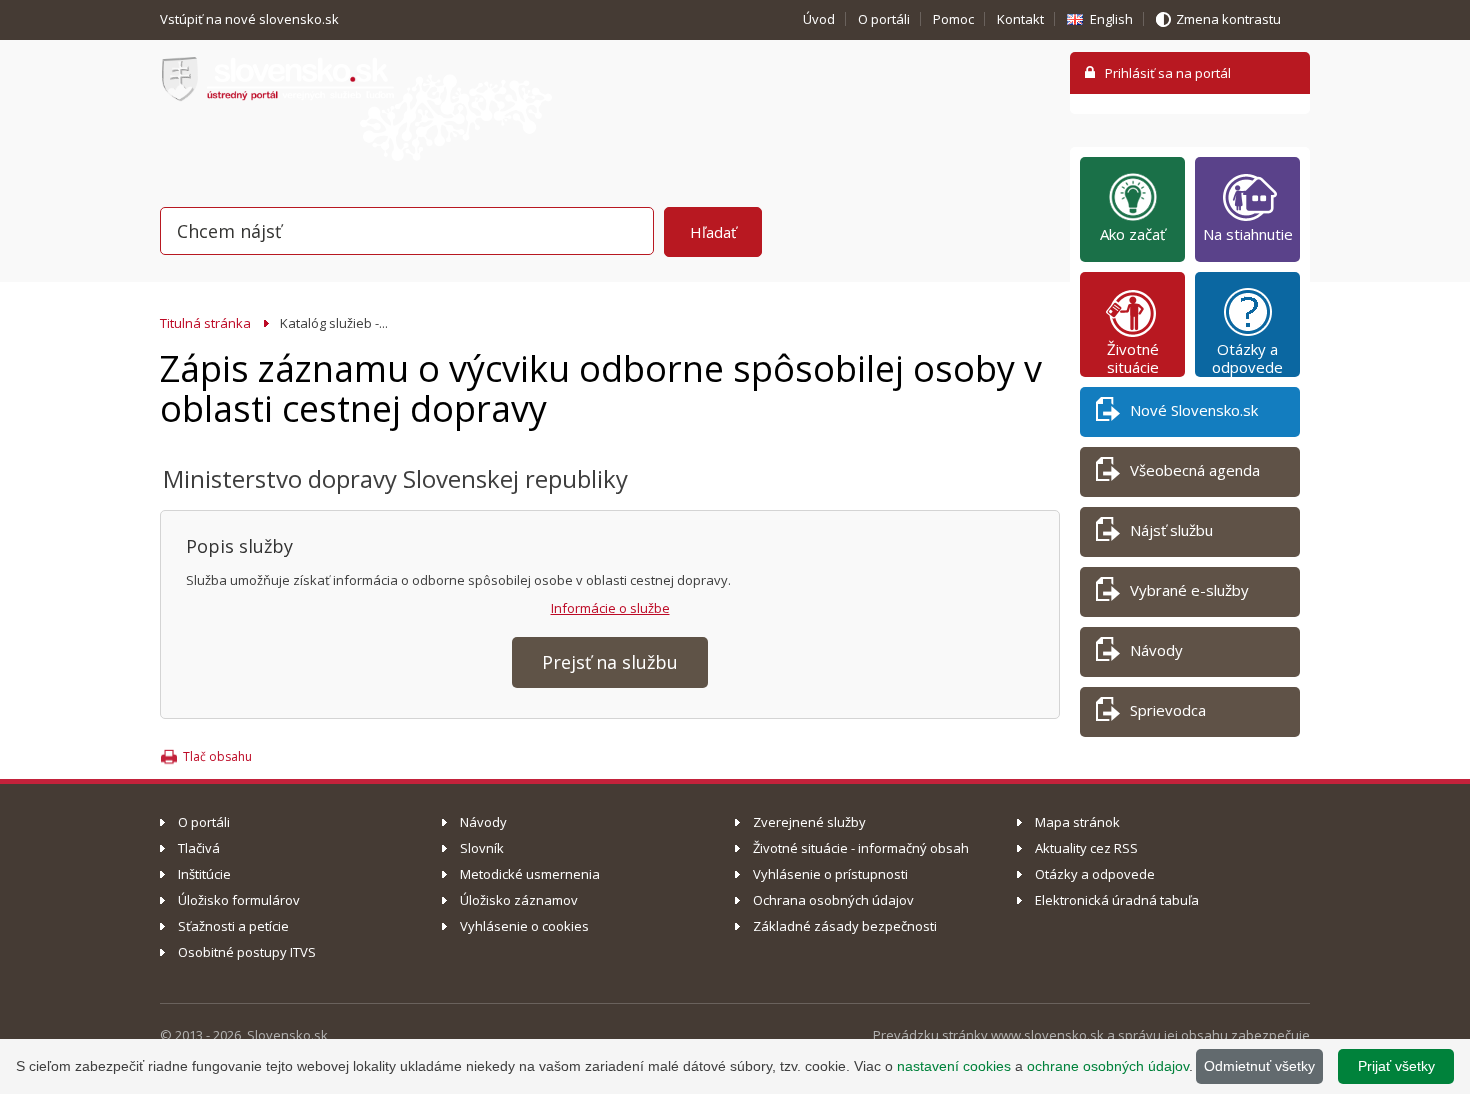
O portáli (884, 19)
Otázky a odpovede (1247, 358)
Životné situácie (1133, 358)
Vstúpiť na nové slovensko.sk (251, 19)
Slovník (482, 848)
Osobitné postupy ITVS (247, 952)
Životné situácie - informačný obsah (861, 848)
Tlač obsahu (217, 756)
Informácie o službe (610, 608)
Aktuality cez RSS (1086, 848)
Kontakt (1020, 19)
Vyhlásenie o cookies (524, 926)
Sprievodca (1168, 710)
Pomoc (953, 19)
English (1111, 19)
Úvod (819, 19)
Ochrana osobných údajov (833, 900)
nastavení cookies (954, 1066)
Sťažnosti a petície (233, 926)
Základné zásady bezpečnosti (845, 926)
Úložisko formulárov (239, 900)
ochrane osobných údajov (1108, 1066)
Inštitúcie (204, 874)
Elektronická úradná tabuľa (1117, 900)
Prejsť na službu (610, 662)
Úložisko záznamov (519, 900)
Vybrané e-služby (1189, 590)
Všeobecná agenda (1195, 470)
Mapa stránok (1077, 822)
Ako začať (1132, 234)
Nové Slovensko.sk (1194, 410)
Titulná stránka (205, 323)
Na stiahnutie (1248, 234)
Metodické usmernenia (530, 874)
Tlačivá (199, 848)
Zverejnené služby (809, 822)
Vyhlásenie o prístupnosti (830, 874)
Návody (1156, 650)
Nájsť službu (1171, 530)
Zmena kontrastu (1228, 19)
